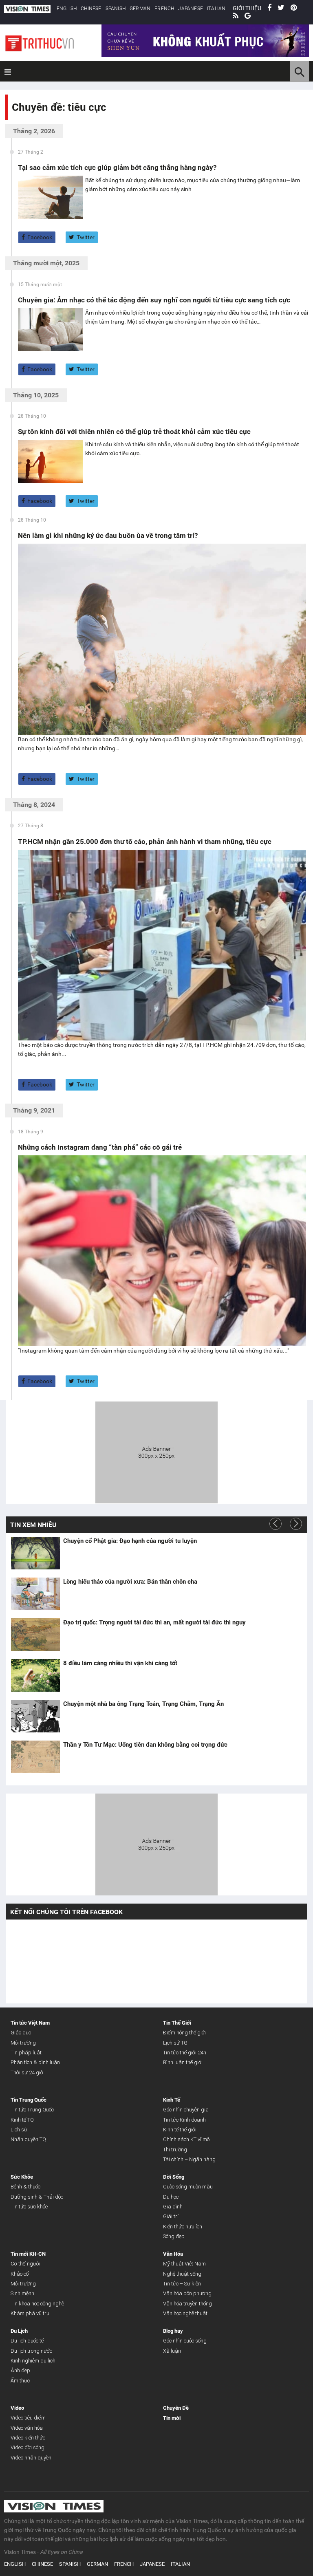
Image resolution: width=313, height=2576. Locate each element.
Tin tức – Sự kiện (182, 2284)
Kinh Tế (172, 2100)
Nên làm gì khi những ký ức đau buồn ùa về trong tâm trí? (108, 535)
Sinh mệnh (22, 2293)
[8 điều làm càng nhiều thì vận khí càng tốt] (35, 1675)
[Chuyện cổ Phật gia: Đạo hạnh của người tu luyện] (35, 1553)
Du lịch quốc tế (27, 2341)
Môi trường (23, 2043)
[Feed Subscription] (14, 122)
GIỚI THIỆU (247, 8)
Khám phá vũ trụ (30, 2313)
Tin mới (172, 2418)
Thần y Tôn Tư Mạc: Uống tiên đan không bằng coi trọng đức (145, 1745)
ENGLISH (67, 9)
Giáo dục (21, 2033)
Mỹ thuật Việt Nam (184, 2264)
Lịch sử (19, 2130)
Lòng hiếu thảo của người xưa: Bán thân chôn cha (130, 1582)
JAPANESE (191, 9)
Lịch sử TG (175, 2043)
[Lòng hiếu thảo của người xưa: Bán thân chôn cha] (35, 1594)
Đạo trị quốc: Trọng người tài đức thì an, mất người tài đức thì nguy (154, 1622)
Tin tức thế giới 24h (185, 2053)
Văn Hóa (173, 2254)
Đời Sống (174, 2177)
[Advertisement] (156, 1451)
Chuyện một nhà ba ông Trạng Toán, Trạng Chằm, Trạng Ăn (143, 1704)
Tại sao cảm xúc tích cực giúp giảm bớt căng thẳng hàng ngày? (117, 167)
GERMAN (140, 9)
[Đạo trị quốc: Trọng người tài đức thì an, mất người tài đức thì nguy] (35, 1635)
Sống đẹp (174, 2236)
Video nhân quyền (31, 2458)
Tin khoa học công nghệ (37, 2304)
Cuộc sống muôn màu (188, 2187)
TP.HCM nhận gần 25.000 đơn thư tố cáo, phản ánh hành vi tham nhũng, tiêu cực (145, 842)
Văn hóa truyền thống (187, 2304)
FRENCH (164, 9)
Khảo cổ (20, 2274)
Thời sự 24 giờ (27, 2072)
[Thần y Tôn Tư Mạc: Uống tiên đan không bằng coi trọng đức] (35, 1757)
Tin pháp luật (26, 2053)
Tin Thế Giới (177, 2023)
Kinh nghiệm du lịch (33, 2361)
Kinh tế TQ (22, 2120)
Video (17, 2408)
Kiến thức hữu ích (183, 2227)
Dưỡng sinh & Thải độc (37, 2197)
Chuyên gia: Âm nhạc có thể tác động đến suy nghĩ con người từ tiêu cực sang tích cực (154, 300)
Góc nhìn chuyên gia (186, 2110)
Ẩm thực (20, 2381)
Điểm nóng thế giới (184, 2033)
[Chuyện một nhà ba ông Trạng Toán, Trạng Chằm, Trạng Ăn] (35, 1716)
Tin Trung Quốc (29, 2100)
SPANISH (116, 9)
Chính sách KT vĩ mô (186, 2139)
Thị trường (175, 2150)
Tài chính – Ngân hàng (189, 2159)
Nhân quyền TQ (28, 2139)
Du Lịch (19, 2331)
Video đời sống (28, 2447)
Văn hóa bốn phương (187, 2293)
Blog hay (173, 2331)
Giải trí (171, 2216)
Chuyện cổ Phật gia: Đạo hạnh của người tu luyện (130, 1541)
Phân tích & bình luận (35, 2062)
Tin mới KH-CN (28, 2254)
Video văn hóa (27, 2428)
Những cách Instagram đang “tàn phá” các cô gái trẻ (100, 1147)
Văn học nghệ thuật (185, 2313)
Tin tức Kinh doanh (184, 2120)
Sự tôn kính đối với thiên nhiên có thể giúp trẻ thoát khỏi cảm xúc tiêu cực (134, 432)
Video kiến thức (28, 2438)
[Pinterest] (294, 8)
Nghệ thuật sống (182, 2274)
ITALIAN (216, 9)
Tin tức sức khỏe (29, 2207)
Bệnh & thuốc (25, 2187)
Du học (171, 2197)
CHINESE (91, 9)
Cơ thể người (25, 2264)
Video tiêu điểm (28, 2418)
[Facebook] (269, 8)
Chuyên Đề (176, 2408)
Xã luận (172, 2351)
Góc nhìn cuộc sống (185, 2341)
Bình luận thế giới (183, 2062)
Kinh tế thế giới (180, 2130)
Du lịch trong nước (31, 2351)
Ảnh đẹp (20, 2370)
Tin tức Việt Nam (30, 2023)
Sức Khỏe (22, 2177)
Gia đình (173, 2207)
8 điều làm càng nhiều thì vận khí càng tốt (120, 1663)
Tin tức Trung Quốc (32, 2110)
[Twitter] (281, 8)
